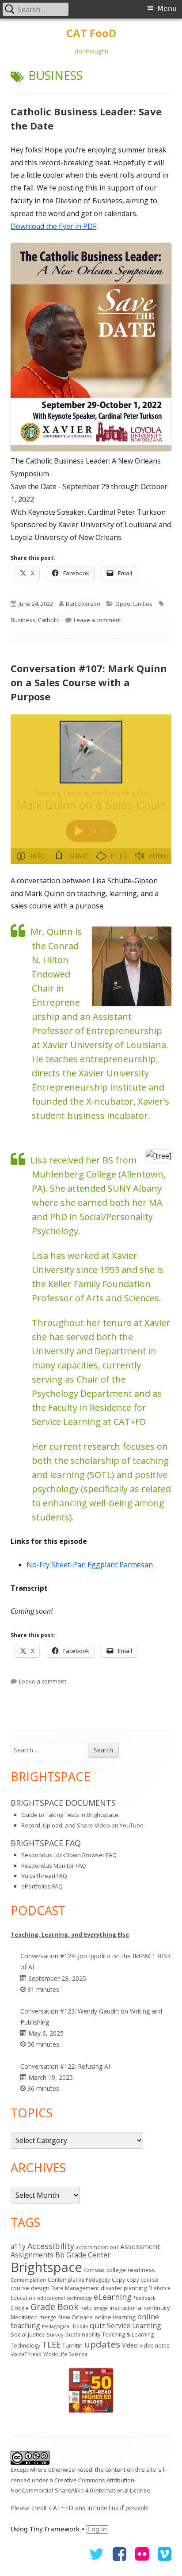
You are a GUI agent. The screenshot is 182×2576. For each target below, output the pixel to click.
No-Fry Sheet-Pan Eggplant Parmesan (90, 1565)
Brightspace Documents (63, 1803)
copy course (142, 2280)
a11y (18, 2246)
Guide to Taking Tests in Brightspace (70, 1815)
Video (130, 2345)
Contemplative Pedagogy (79, 2280)
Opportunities (134, 604)
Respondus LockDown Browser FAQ (69, 1855)
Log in (97, 2529)
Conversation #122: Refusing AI (65, 2066)
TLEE (51, 2344)
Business (23, 620)
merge (48, 2317)
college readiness (131, 2270)
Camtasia (94, 2270)
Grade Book (55, 2307)
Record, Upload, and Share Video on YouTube (82, 1825)
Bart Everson (83, 604)
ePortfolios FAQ (42, 1886)
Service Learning (134, 2325)
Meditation (24, 2317)
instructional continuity (140, 2308)
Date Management (75, 2288)
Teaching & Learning (128, 2335)
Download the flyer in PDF (53, 226)
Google (20, 2308)
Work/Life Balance (65, 2354)
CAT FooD (91, 33)
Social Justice (28, 2334)
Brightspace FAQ (46, 1843)
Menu (167, 9)
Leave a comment (97, 620)
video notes (155, 2346)
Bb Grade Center (83, 2255)
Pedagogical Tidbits (65, 2326)
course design (30, 2288)
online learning (115, 2317)
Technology (25, 2346)
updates (102, 2344)
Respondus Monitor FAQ (54, 1866)
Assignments (32, 2255)
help (86, 2308)
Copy (118, 2280)
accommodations (97, 2247)
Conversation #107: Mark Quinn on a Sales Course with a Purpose (89, 682)
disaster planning (124, 2288)
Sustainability (83, 2334)
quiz (97, 2325)
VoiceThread (26, 2354)
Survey (55, 2335)
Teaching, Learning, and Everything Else (70, 1934)
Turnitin (72, 2345)
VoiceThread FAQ (44, 1876)
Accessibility (51, 2246)
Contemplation (28, 2280)
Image (101, 2308)
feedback (144, 2298)
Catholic (49, 620)
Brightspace (46, 2267)
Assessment (140, 2246)
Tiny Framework (55, 2529)
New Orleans (76, 2317)
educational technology (64, 2298)
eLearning (113, 2297)
